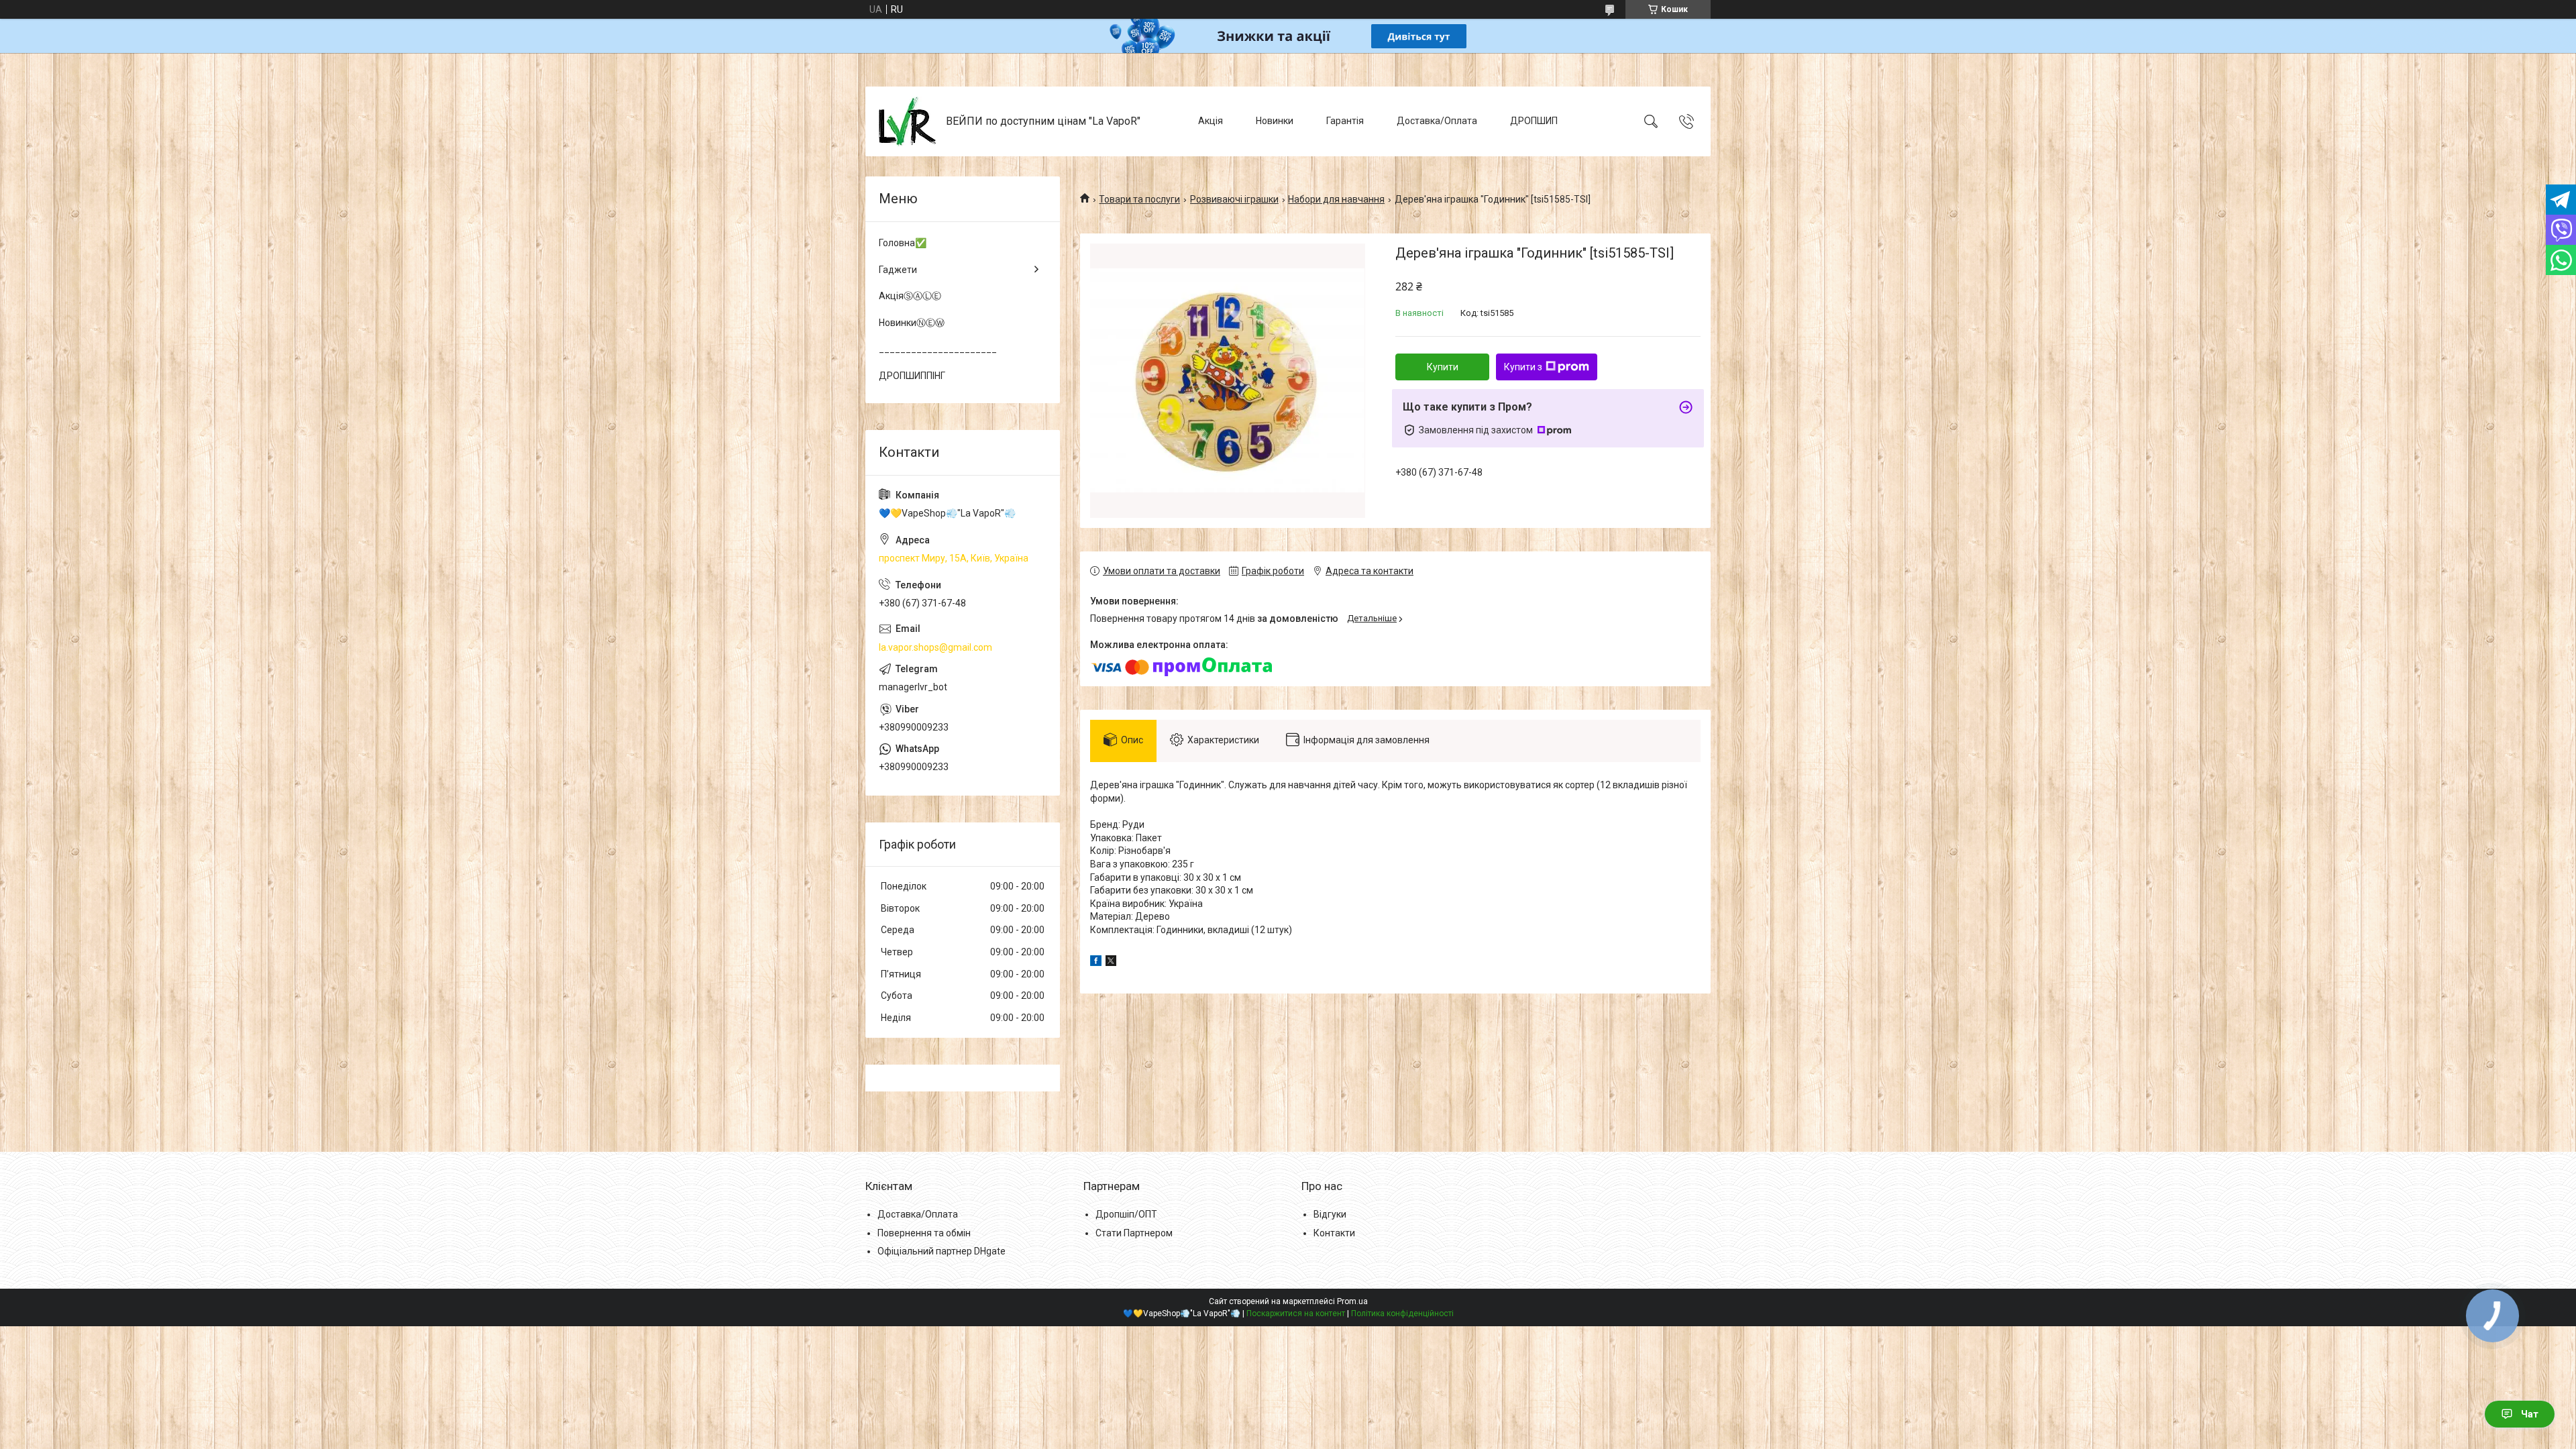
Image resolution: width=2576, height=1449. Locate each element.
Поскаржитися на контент (1296, 1313)
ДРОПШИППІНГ (912, 376)
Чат (2530, 1414)
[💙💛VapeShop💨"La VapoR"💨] (907, 121)
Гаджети (898, 270)
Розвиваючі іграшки (1234, 199)
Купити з (1523, 367)
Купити (1443, 367)
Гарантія (1345, 121)
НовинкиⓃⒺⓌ (912, 323)
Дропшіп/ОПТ (1126, 1214)
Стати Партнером (1134, 1233)
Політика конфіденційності (1402, 1313)
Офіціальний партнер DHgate (942, 1251)
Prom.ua (1352, 1301)
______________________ (938, 349)
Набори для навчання (1336, 199)
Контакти (1334, 1233)
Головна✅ (903, 243)
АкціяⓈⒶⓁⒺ (910, 296)
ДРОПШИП (1534, 121)
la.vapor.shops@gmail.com (935, 647)
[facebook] (1096, 963)
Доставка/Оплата (1437, 121)
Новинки (1275, 121)
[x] (1111, 963)
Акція (1211, 121)
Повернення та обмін (924, 1233)
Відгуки (1330, 1214)
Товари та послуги (1139, 199)
